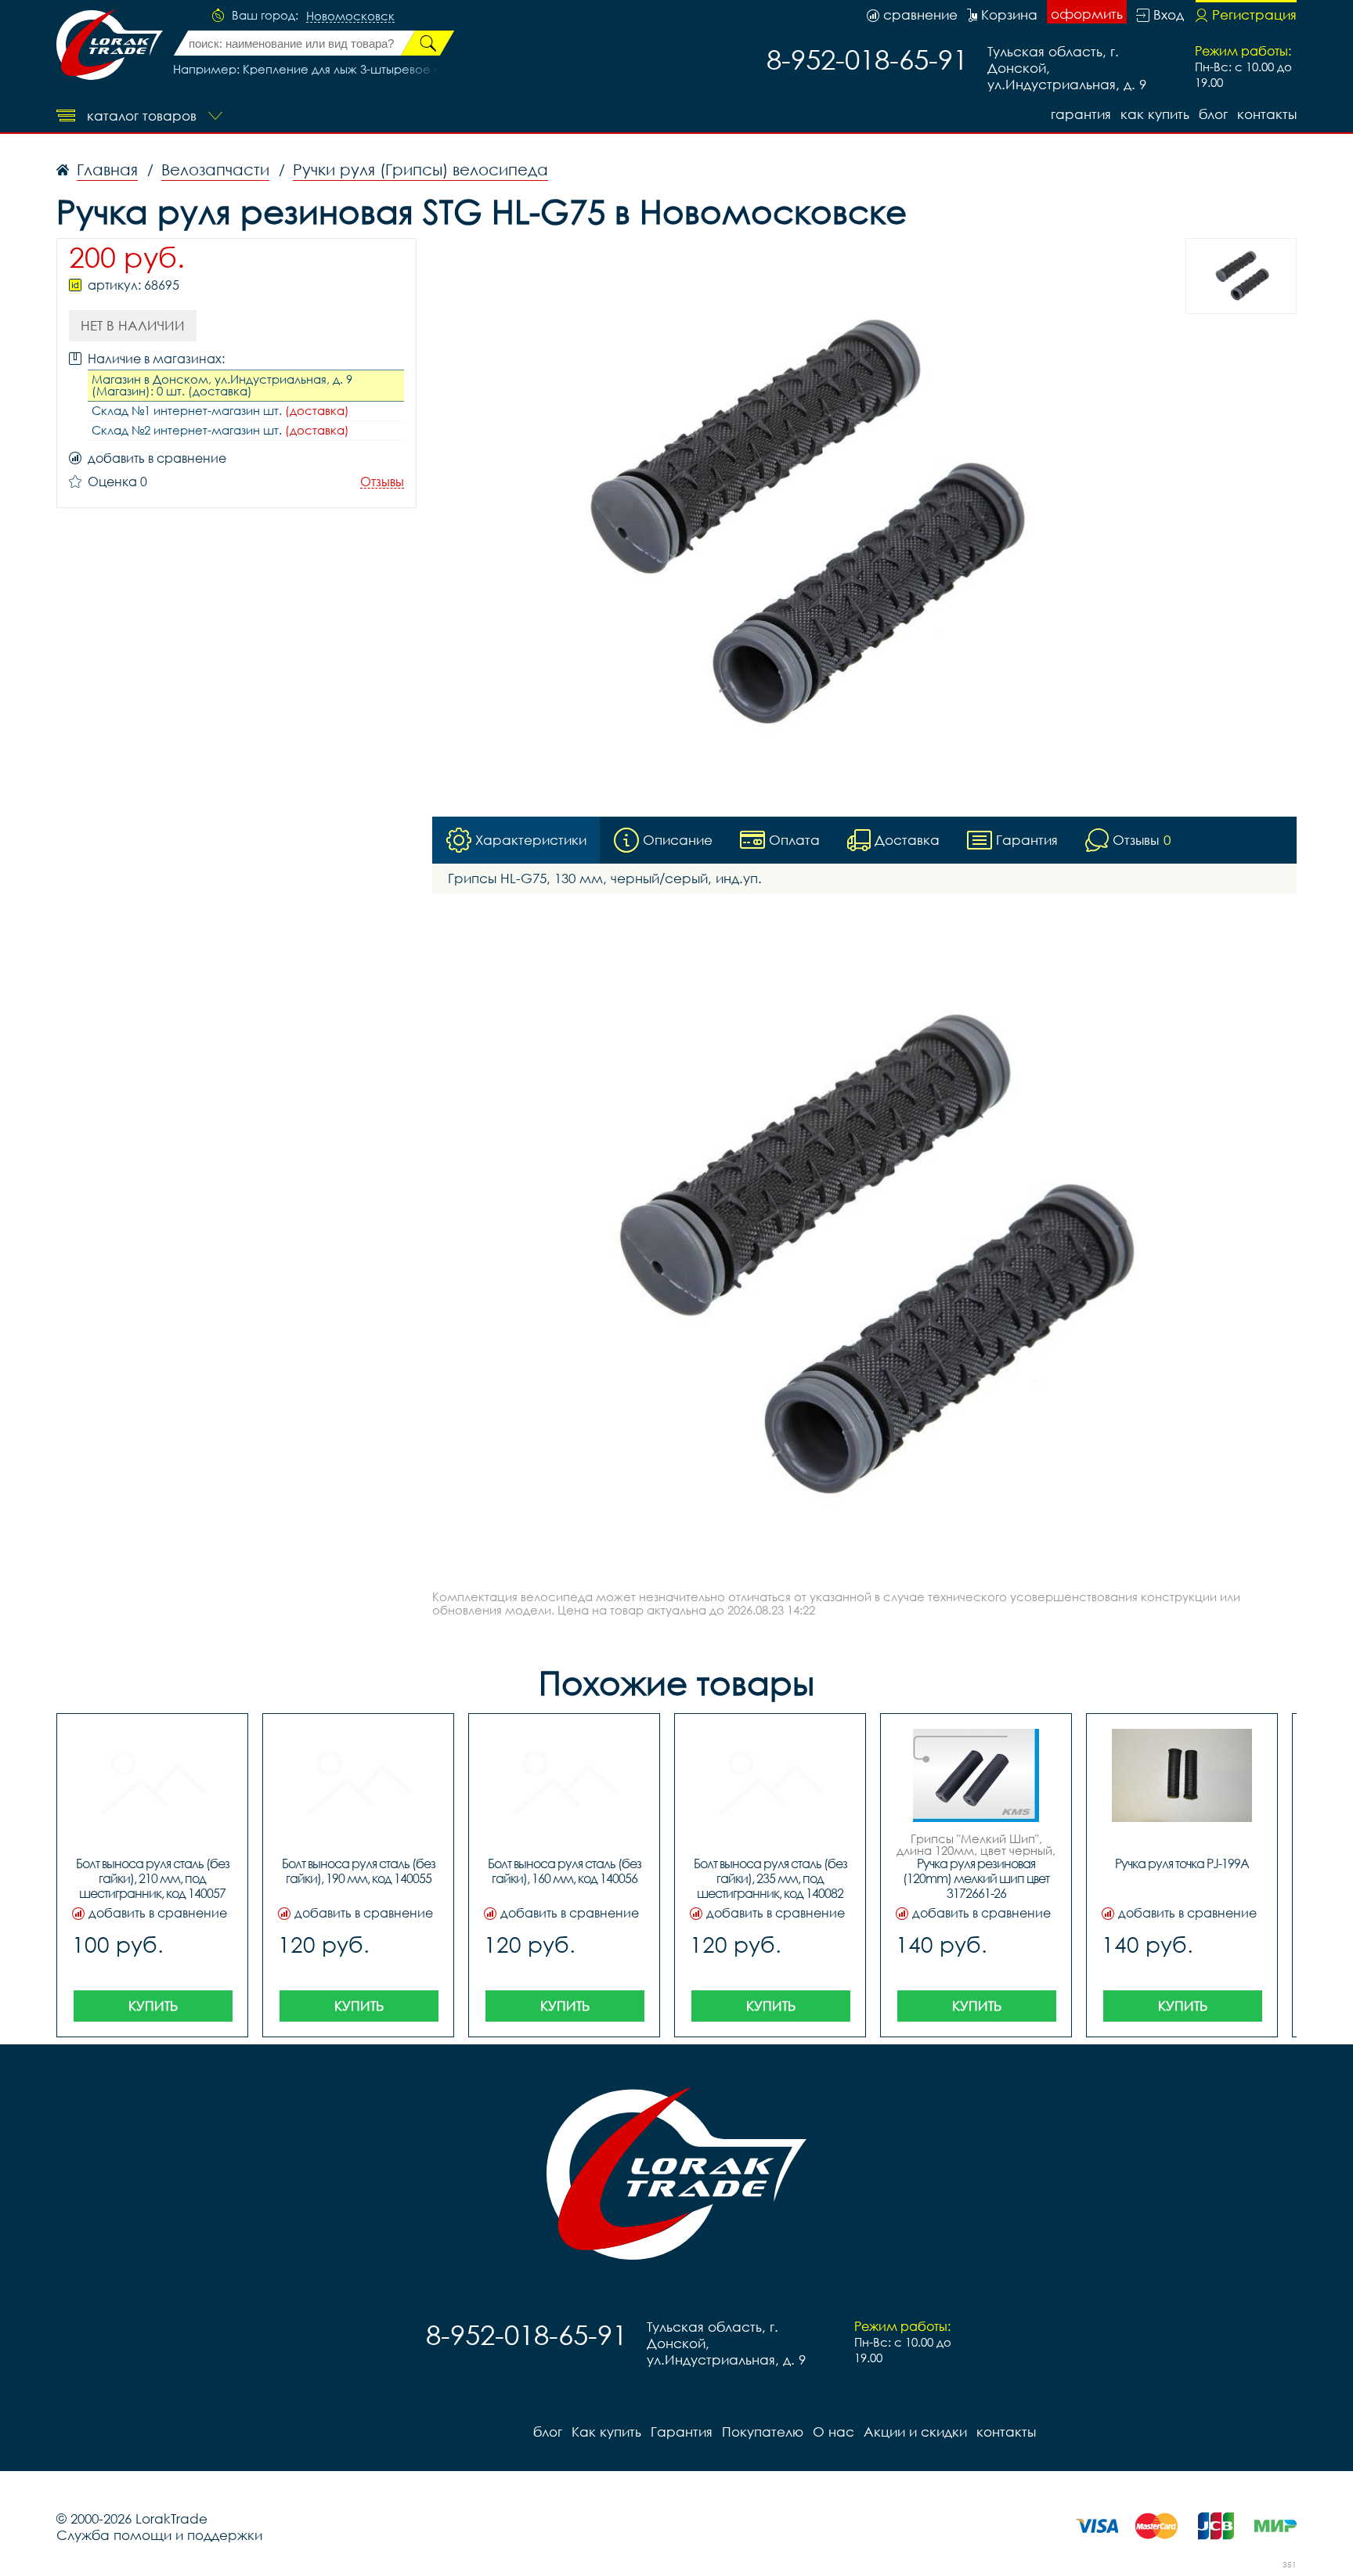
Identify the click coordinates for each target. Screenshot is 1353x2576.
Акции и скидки (915, 2432)
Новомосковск (350, 16)
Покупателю (763, 2432)
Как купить (1155, 114)
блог (1213, 114)
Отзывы (382, 482)
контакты (1267, 114)
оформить (1087, 14)
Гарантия (1081, 114)
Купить (153, 2006)
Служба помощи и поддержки (159, 2535)
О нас (833, 2432)
